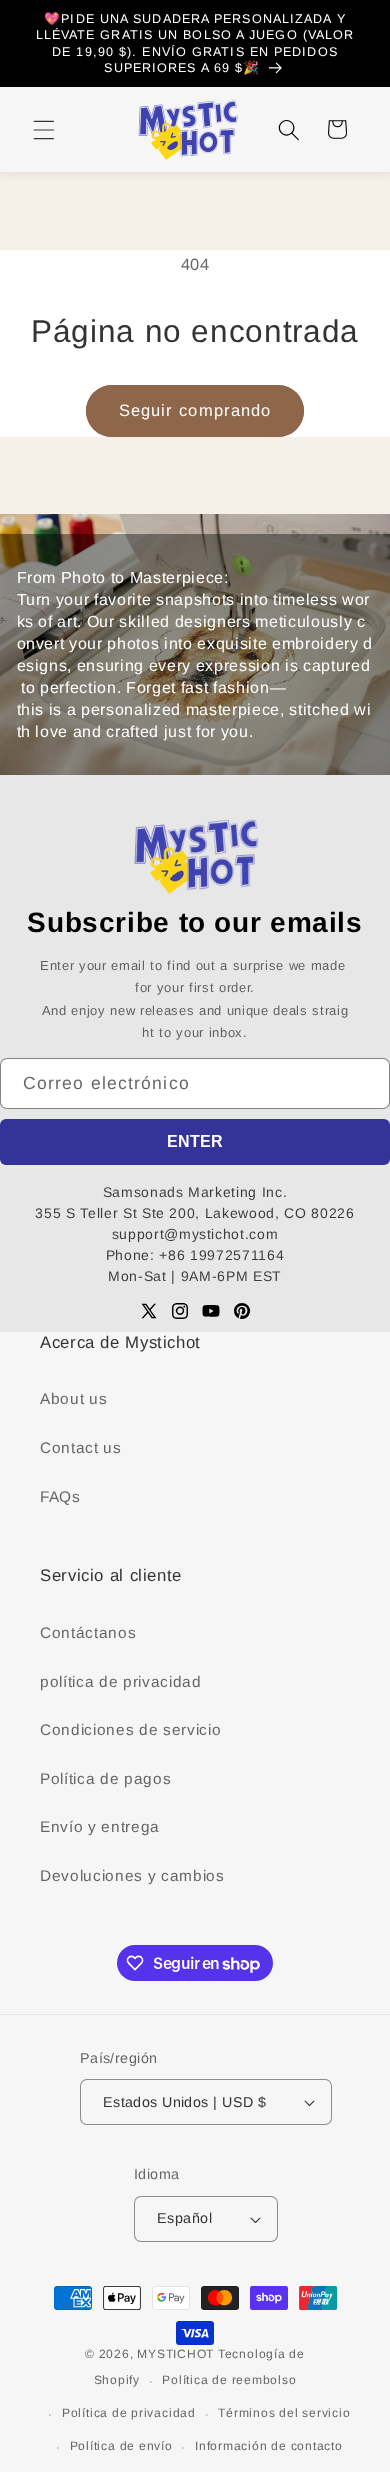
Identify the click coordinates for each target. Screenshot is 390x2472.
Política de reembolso (229, 2380)
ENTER (195, 1141)
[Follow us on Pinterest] (242, 1311)
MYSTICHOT (175, 2354)
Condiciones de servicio (130, 1729)
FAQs (60, 1496)
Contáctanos (88, 1632)
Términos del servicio (284, 2413)
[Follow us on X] (149, 1311)
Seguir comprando (195, 410)
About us (73, 1398)
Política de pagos (105, 1778)
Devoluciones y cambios (132, 1875)
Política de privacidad (129, 2413)
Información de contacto (269, 2446)
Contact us (81, 1447)
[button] (44, 129)
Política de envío (121, 2446)
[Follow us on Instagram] (180, 1311)
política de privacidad (121, 1681)
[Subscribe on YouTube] (211, 1311)
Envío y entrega (100, 1826)
